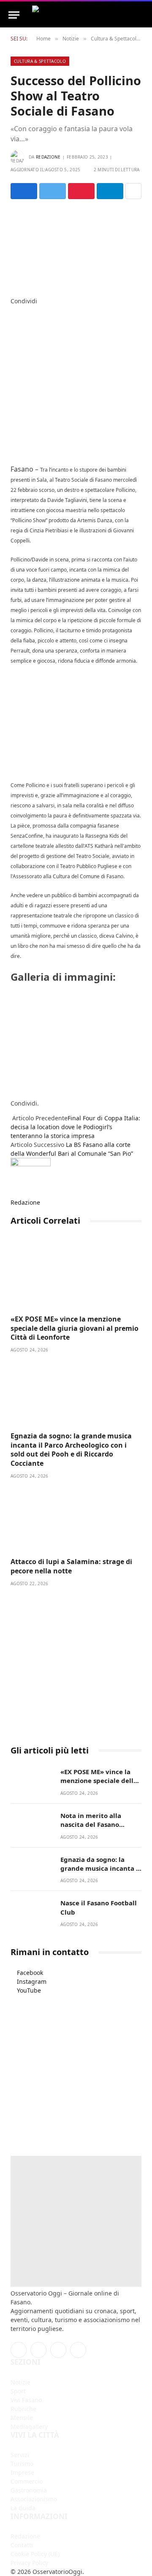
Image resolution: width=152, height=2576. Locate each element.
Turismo (22, 2464)
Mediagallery (29, 2426)
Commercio (27, 2481)
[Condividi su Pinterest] (81, 191)
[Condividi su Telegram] (110, 191)
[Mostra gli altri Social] (133, 191)
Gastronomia (29, 2490)
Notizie (20, 2382)
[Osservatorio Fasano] (88, 15)
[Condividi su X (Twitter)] (53, 191)
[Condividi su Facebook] (24, 191)
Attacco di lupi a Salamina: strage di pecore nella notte (71, 1566)
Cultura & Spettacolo (40, 61)
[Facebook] (13, 310)
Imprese (22, 2472)
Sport (18, 2391)
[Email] (13, 354)
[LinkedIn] (13, 328)
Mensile (22, 2418)
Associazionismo (34, 2499)
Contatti (22, 2545)
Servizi (20, 2455)
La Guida (23, 2508)
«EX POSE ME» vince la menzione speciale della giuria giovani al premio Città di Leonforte (75, 1328)
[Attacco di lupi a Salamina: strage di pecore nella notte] (76, 1519)
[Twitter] (13, 319)
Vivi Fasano (26, 2400)
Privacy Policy (29, 2563)
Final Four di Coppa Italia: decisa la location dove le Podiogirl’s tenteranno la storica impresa (75, 1127)
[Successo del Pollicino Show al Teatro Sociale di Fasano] (76, 246)
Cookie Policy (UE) (35, 2554)
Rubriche (23, 2409)
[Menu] (14, 15)
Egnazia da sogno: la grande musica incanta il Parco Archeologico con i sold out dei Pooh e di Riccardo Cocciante (71, 1450)
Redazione (48, 157)
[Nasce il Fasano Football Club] (32, 1912)
